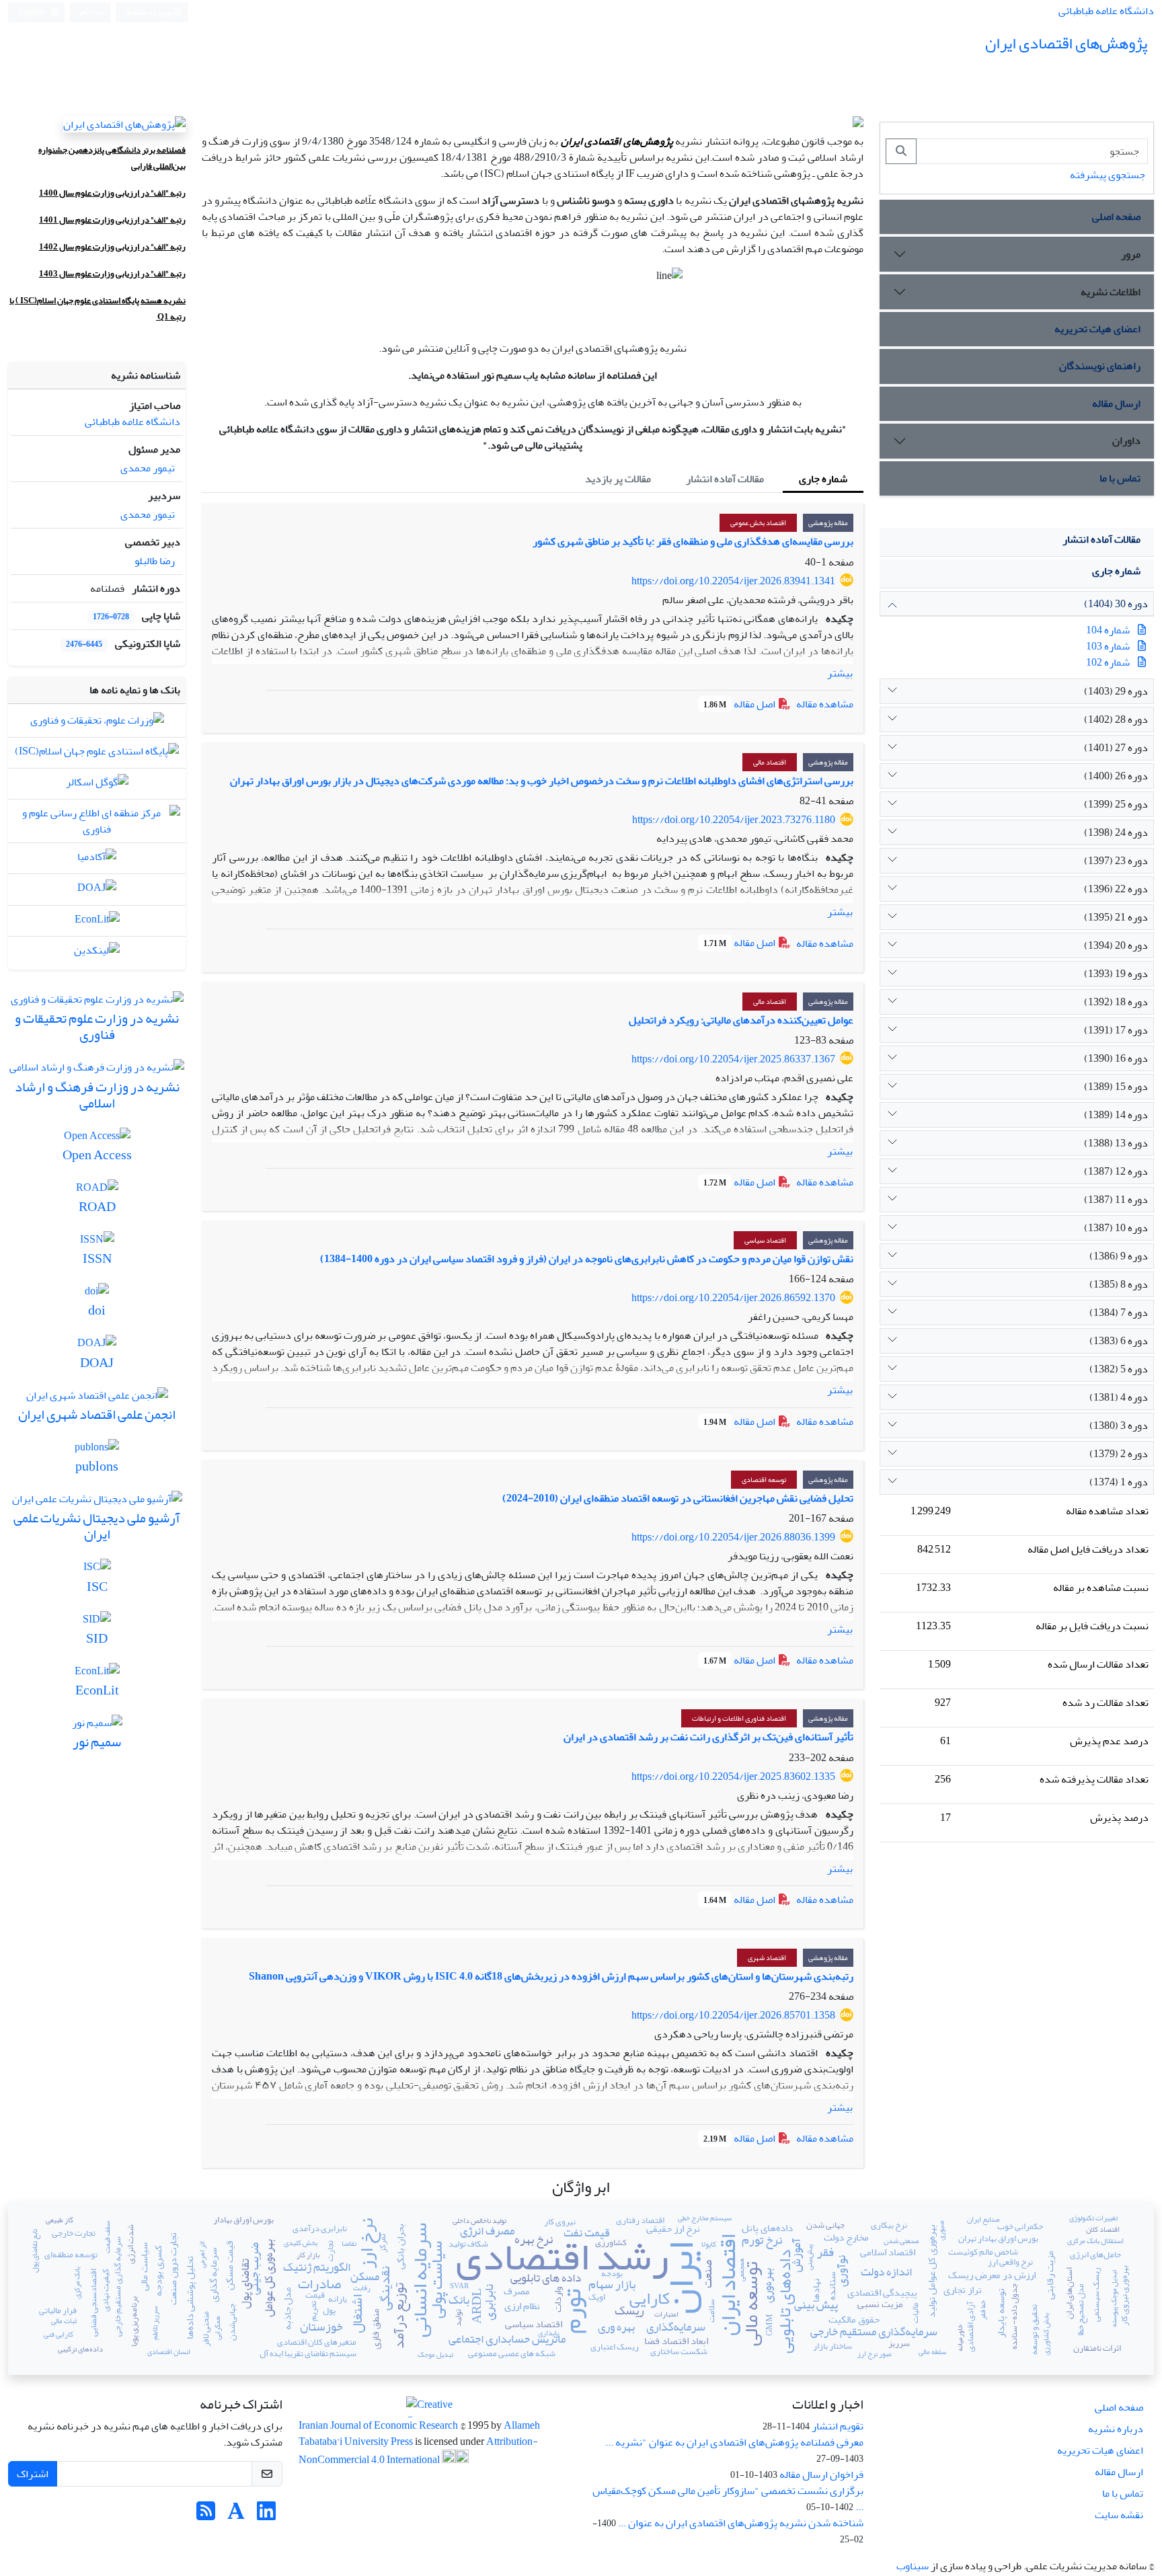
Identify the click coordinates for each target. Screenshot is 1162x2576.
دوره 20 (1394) (1116, 945)
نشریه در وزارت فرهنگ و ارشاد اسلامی (97, 1095)
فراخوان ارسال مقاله (821, 2474)
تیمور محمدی (148, 468)
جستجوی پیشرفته (1108, 175)
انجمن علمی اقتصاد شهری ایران (97, 1414)
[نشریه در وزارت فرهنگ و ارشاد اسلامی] (97, 1071)
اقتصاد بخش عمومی (758, 523)
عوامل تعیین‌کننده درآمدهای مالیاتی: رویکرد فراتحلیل (741, 1020)
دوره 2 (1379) (1119, 1454)
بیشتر (840, 673)
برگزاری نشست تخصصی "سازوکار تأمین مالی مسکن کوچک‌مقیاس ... (728, 2499)
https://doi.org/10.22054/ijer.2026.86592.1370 (733, 1298)
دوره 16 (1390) (1116, 1058)
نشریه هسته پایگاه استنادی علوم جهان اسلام (111, 301)
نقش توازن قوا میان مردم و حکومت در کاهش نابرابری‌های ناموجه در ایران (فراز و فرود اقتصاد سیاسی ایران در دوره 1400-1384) (587, 1259)
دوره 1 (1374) (1119, 1482)
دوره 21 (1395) (1116, 917)
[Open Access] (97, 1139)
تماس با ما (1120, 478)
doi (97, 1310)
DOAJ (97, 1363)
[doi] (97, 1294)
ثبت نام (93, 12)
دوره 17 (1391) (1116, 1030)
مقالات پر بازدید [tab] (618, 479)
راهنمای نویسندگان (1100, 366)
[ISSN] (97, 1243)
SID (97, 1638)
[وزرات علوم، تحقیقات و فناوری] (97, 724)
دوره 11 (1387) (1116, 1200)
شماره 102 (1108, 662)
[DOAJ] (97, 892)
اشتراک (33, 2474)
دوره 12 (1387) (1116, 1171)
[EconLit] (97, 923)
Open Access (97, 1155)
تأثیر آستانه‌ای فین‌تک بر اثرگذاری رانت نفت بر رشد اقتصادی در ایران (708, 1737)
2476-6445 (84, 645)
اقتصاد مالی (770, 762)
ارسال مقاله (1116, 403)
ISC (27, 301)
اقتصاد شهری (767, 1958)
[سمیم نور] (97, 1726)
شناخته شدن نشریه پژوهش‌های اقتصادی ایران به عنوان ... (741, 2523)
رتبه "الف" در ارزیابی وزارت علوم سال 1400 (112, 193)
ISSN (97, 1258)
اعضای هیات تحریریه (1097, 329)
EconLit (97, 1690)
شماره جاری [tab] (823, 479)
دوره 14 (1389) (1116, 1115)
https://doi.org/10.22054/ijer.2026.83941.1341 (733, 581)
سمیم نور (97, 1742)
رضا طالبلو (155, 561)
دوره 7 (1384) (1119, 1313)
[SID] (97, 1623)
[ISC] (97, 1571)
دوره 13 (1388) (1116, 1143)
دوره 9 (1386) (1119, 1256)
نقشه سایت (1119, 2515)
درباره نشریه (1116, 2429)
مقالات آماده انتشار (1101, 539)
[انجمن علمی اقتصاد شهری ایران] (97, 1399)
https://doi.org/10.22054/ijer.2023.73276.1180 (734, 820)
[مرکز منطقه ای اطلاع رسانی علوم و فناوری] (97, 824)
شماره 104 (1108, 630)
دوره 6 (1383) (1119, 1341)
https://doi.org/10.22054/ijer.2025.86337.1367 (733, 1059)
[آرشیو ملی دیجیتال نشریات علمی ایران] (97, 1502)
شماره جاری (1116, 571)
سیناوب (913, 2566)
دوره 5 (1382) (1119, 1369)
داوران (1126, 440)
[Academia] (236, 2515)
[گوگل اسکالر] (97, 785)
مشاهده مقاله (825, 704)
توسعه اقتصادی (764, 1480)
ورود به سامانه (150, 12)
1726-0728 (111, 617)
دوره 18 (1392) (1116, 1002)
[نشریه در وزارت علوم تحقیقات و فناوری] (97, 1003)
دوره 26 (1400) (1116, 776)
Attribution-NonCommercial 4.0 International (418, 2451)
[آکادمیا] (97, 860)
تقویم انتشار (838, 2426)
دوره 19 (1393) (1116, 974)
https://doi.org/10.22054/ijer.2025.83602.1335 (733, 1777)
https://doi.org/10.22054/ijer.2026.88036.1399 (733, 1537)
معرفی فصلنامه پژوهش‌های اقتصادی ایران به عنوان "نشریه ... (734, 2442)
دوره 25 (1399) (1116, 804)
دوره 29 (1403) (1116, 691)
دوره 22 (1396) (1116, 889)
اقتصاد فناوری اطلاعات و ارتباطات (739, 1718)
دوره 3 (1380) (1119, 1426)
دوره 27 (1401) (1116, 748)
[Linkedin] (266, 2515)
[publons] (97, 1450)
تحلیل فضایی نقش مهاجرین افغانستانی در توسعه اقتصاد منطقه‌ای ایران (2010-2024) (678, 1498)
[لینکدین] (97, 953)
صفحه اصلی (1116, 217)
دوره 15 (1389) (1116, 1087)
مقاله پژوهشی (828, 523)
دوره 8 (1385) (1119, 1284)
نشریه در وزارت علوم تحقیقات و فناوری (97, 1026)
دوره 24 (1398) (1116, 832)
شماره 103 (1108, 646)
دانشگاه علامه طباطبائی (1106, 11)
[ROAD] (97, 1191)
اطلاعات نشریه (1111, 292)
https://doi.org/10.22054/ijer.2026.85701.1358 (733, 2015)
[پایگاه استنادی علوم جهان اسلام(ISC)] (97, 754)
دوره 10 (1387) (1116, 1228)
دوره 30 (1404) (1116, 604)
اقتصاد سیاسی (765, 1240)
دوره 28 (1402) (1116, 719)
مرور (1131, 254)
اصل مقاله (740, 704)
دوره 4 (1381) (1119, 1397)
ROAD (97, 1207)
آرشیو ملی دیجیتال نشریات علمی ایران (97, 1526)
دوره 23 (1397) (1116, 861)
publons (97, 1466)
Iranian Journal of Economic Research (379, 2425)
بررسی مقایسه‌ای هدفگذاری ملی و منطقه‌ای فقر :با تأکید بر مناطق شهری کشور (693, 541)
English (33, 12)
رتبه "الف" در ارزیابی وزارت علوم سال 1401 (112, 220)
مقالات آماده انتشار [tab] (725, 479)
